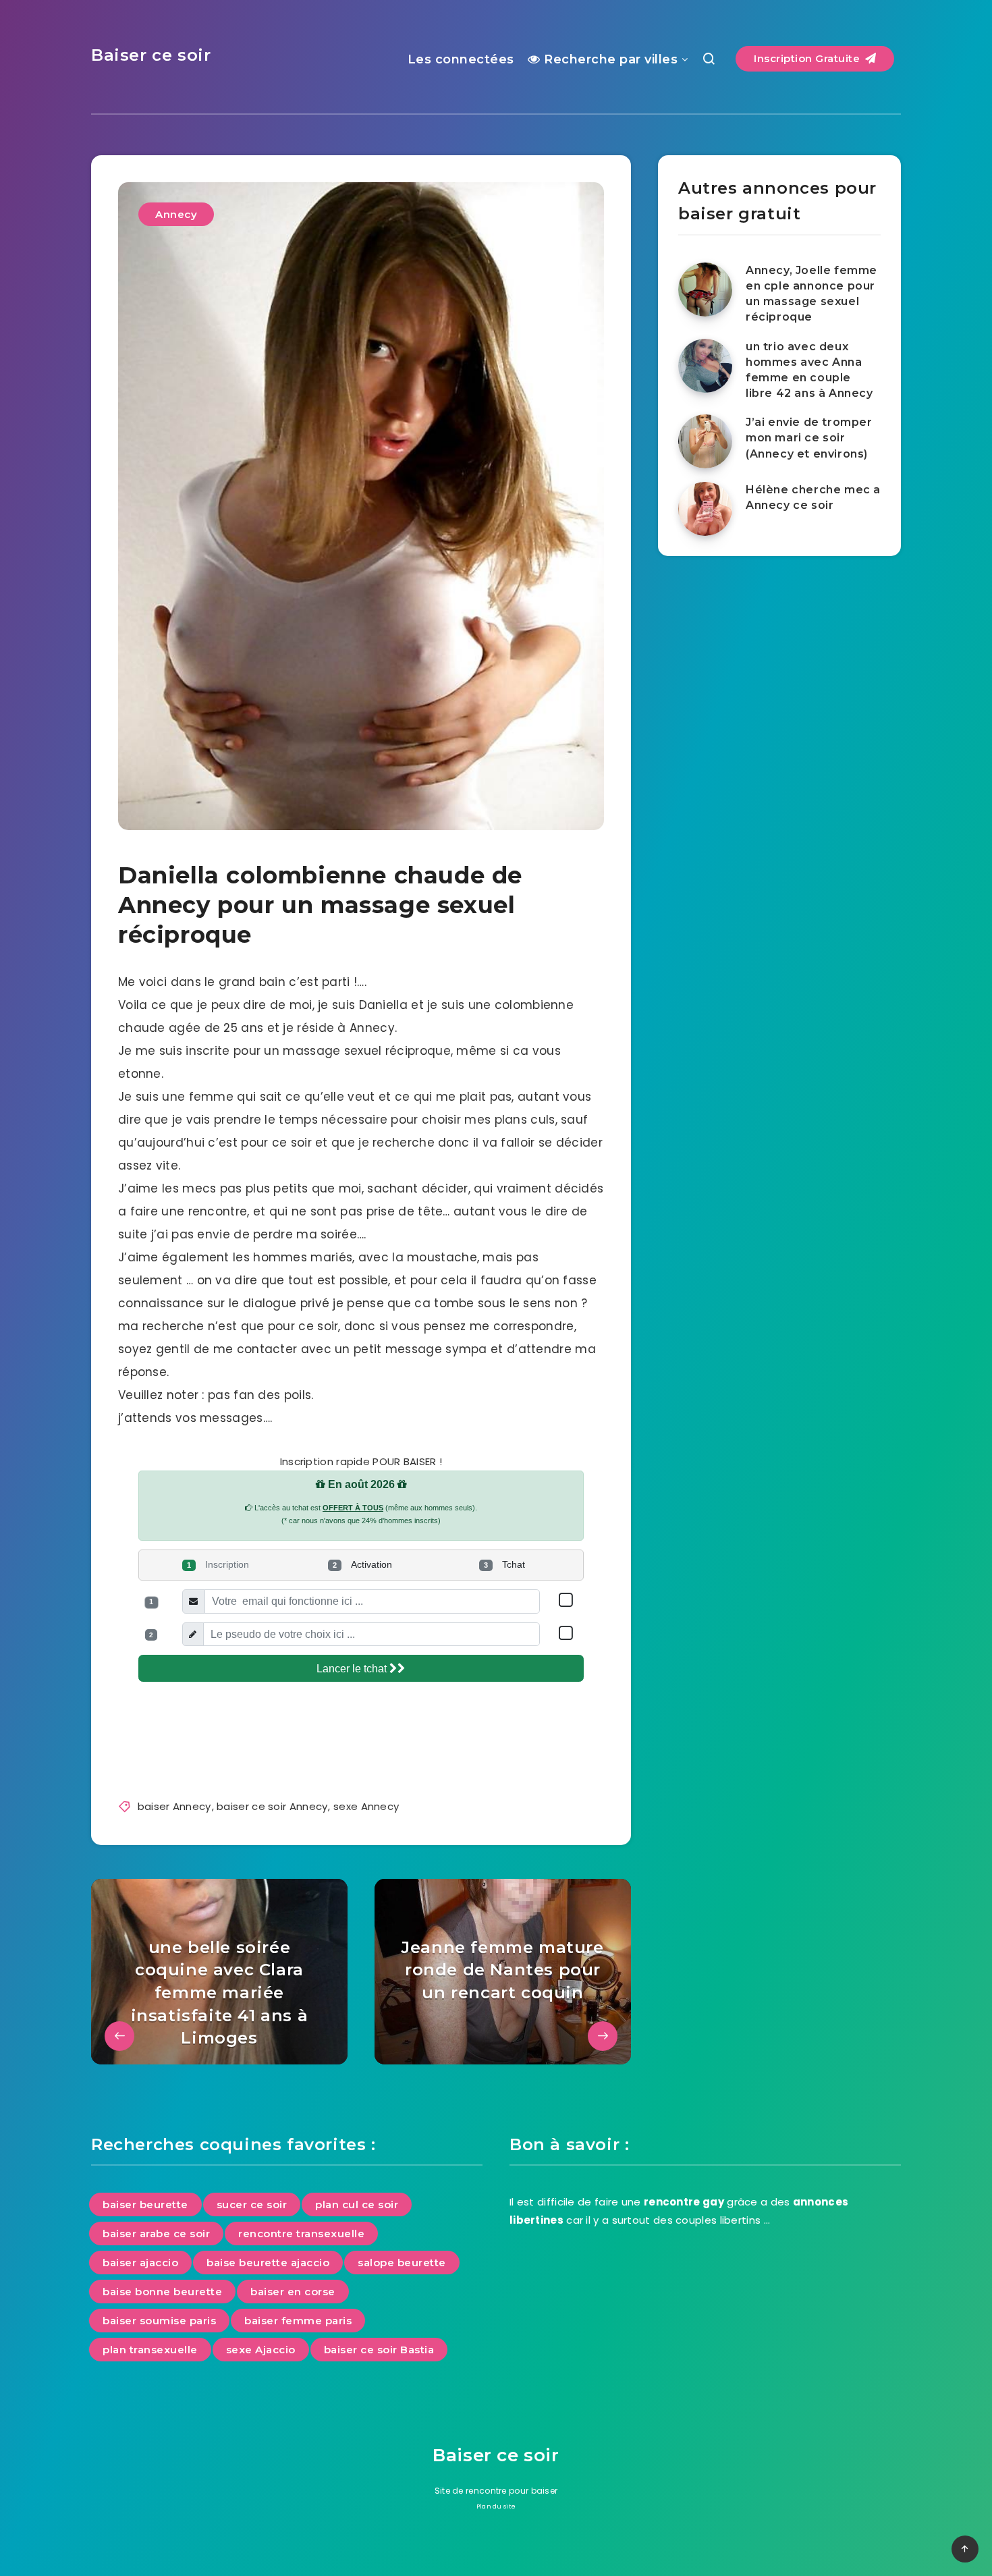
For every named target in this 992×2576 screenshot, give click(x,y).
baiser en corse (293, 2292)
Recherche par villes (609, 59)
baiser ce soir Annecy (272, 1806)
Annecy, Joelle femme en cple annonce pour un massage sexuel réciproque (811, 294)
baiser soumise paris (159, 2321)
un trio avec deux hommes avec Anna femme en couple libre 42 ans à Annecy (809, 370)
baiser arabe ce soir (156, 2234)
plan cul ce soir (357, 2204)
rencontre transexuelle (301, 2234)
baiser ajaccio (140, 2263)
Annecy (176, 214)
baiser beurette (145, 2204)
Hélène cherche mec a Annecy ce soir (813, 497)
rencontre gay (684, 2202)
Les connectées (461, 59)
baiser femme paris (298, 2321)
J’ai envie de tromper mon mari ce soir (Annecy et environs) (809, 438)
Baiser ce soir (151, 55)
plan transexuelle (150, 2350)
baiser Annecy (174, 1806)
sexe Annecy (366, 1806)
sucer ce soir (252, 2204)
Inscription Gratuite (808, 58)
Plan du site (496, 2506)
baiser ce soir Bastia (379, 2350)
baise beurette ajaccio (268, 2263)
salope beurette (402, 2263)
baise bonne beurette (162, 2292)
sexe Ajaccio (261, 2350)
